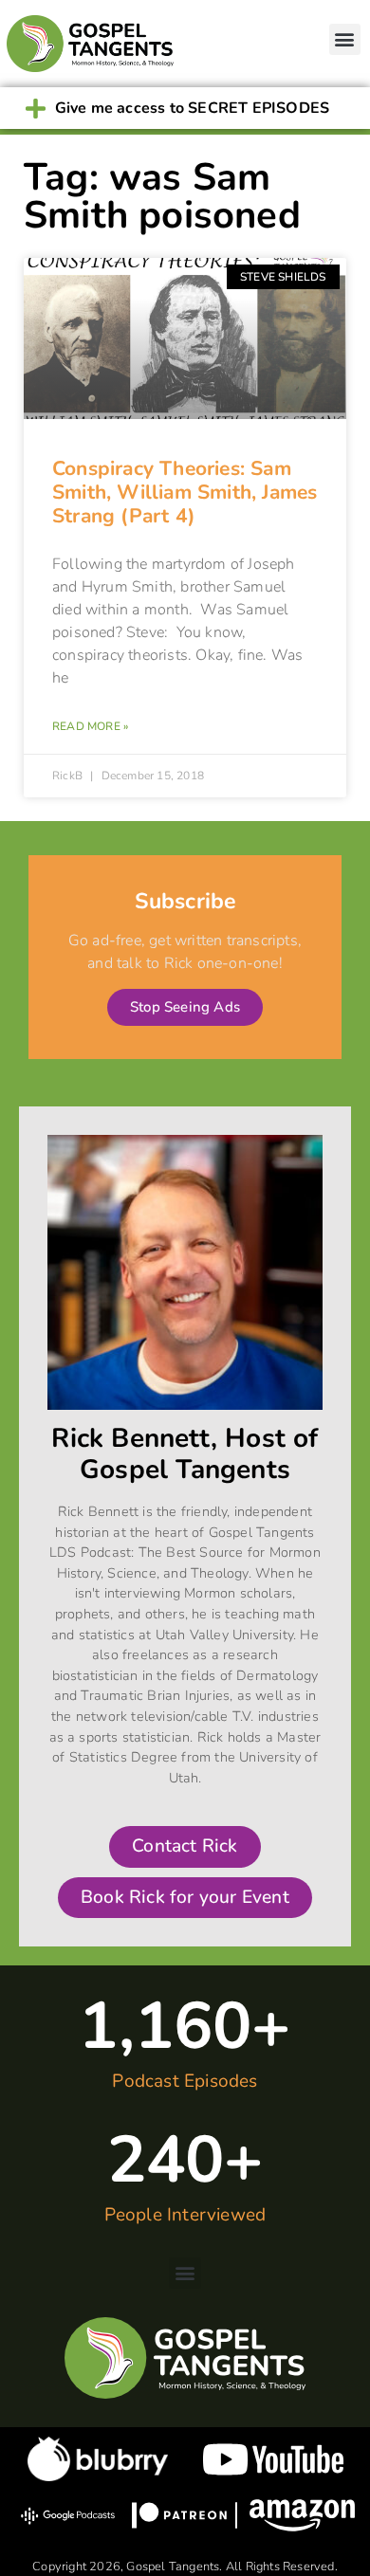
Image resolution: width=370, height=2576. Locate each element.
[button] (345, 39)
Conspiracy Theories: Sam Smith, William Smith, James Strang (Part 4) (185, 492)
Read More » (90, 726)
